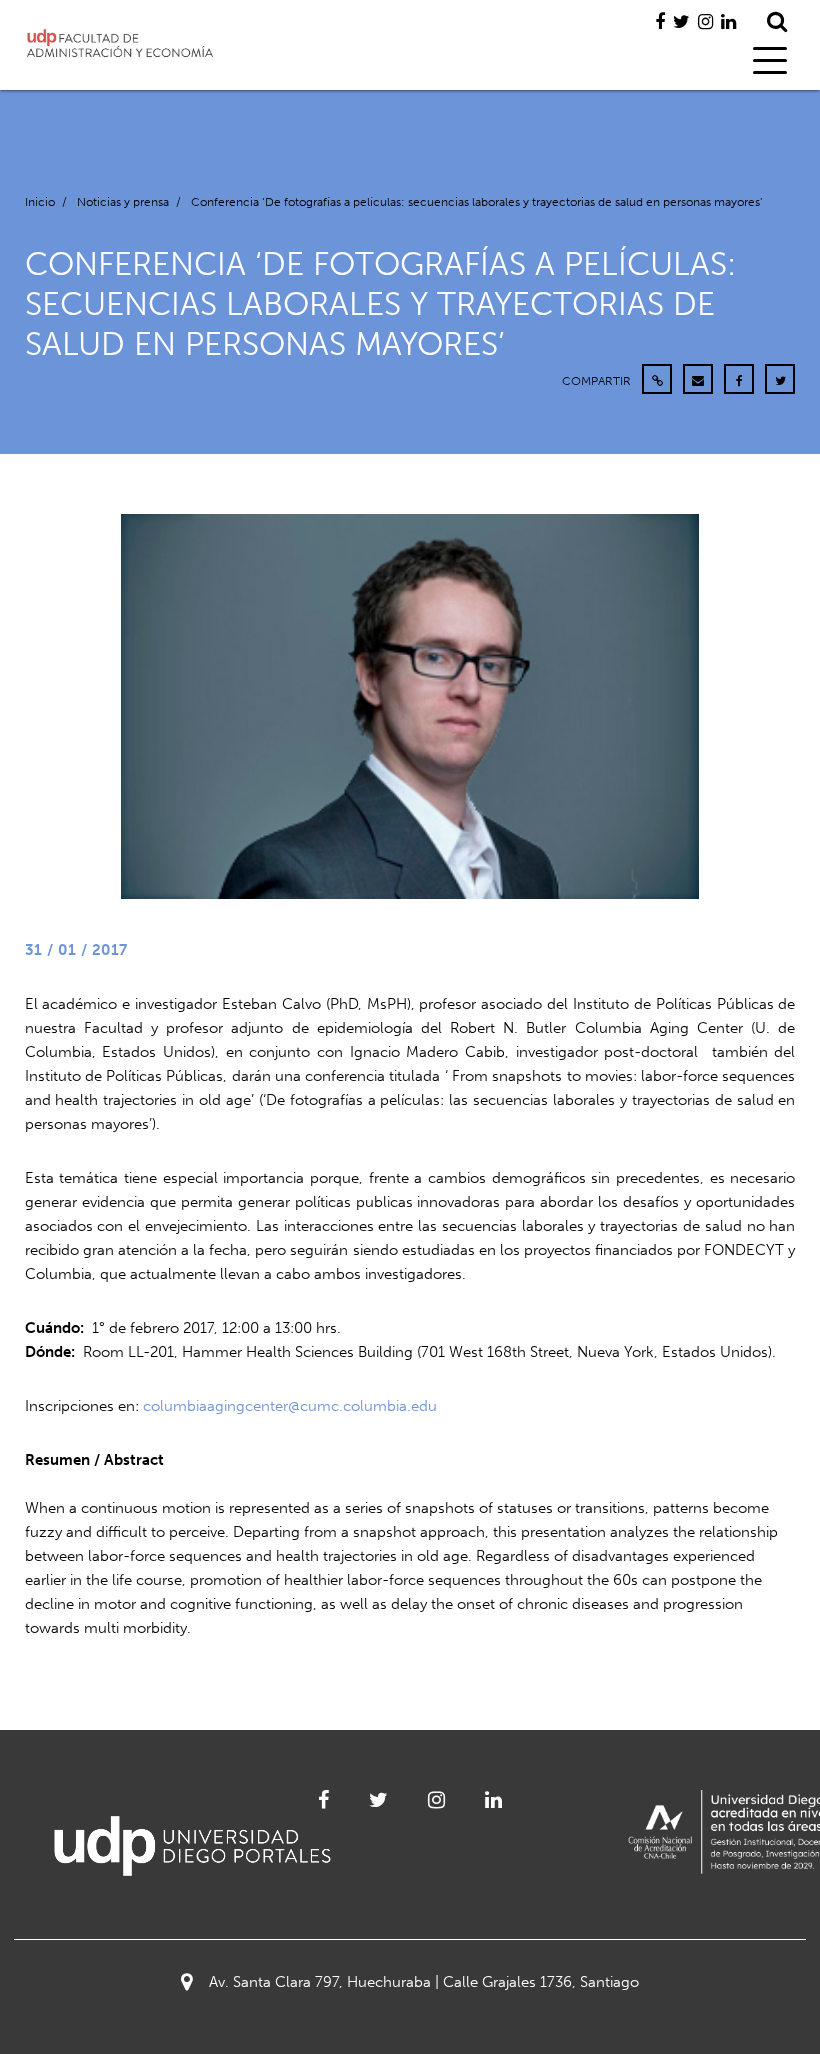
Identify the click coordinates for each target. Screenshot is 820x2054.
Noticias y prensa (123, 202)
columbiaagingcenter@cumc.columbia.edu (290, 1406)
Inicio (40, 202)
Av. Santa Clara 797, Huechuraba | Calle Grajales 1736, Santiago (424, 1982)
